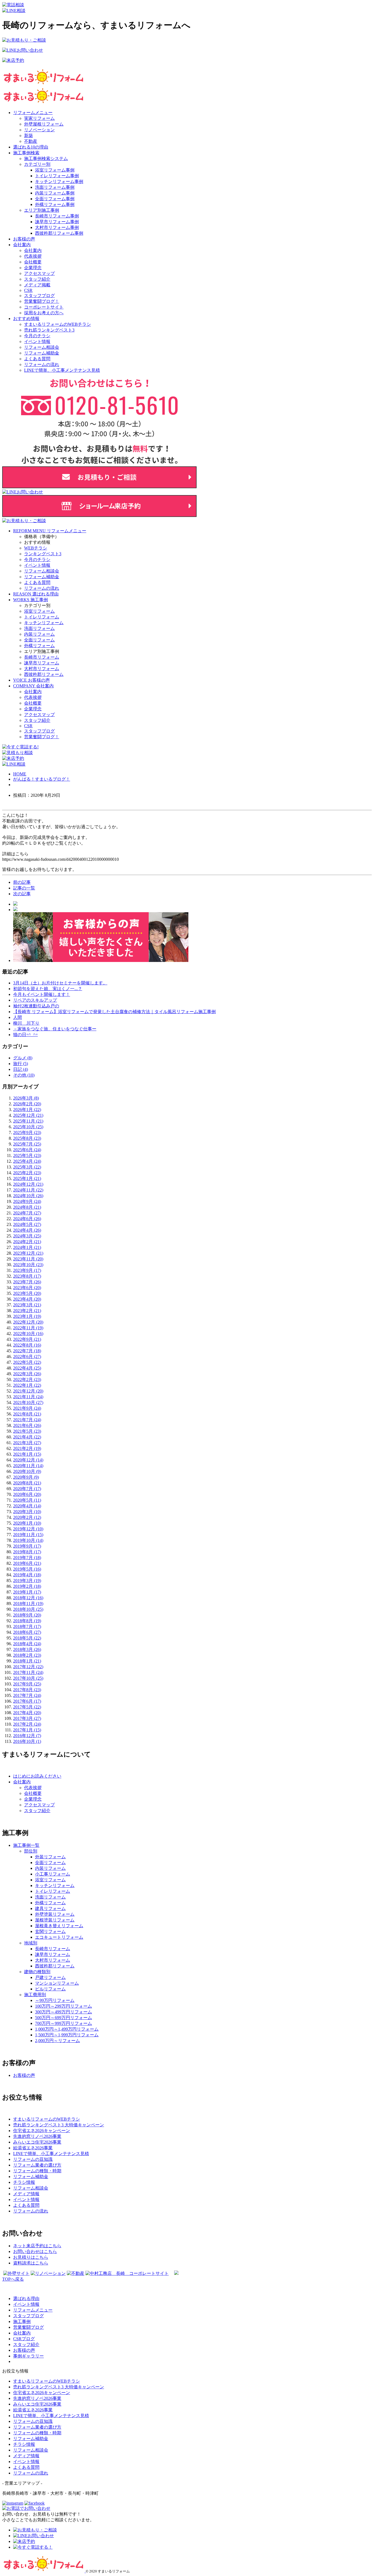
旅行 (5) (21, 1064)
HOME (20, 774)
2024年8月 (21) (27, 1207)
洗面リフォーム (39, 628)
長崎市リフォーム (42, 657)
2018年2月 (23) (27, 1655)
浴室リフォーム (39, 611)
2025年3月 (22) (27, 1167)
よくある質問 (37, 359)
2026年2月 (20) (27, 1104)
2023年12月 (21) (28, 1253)
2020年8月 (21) (27, 1483)
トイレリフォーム (42, 617)
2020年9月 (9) (26, 1477)
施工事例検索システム (46, 159)
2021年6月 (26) (27, 1425)
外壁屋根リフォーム (44, 124)
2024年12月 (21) (28, 1184)
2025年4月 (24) (27, 1161)
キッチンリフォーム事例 (59, 181)
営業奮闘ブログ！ (42, 301)
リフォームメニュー (33, 113)
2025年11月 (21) (28, 1121)
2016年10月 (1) (27, 1741)
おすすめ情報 (26, 319)
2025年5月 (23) (27, 1155)
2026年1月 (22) (27, 1110)
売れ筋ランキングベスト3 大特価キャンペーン (59, 2387)
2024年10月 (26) (28, 1196)
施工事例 (22, 2321)
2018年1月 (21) (27, 1661)
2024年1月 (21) (27, 1247)
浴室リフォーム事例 (55, 170)
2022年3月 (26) (27, 1374)
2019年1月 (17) (27, 1592)
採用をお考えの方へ (44, 313)
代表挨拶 (33, 256)
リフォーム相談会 (42, 347)
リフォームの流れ (42, 364)
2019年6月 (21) (27, 1563)
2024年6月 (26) (27, 1219)
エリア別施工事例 (42, 210)
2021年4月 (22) (27, 1437)
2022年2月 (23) (27, 1379)
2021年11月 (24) (28, 1397)
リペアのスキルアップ (35, 1000)
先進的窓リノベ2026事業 (37, 2398)
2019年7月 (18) (27, 1558)
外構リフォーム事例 (55, 204)
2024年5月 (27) (27, 1224)
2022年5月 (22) (27, 1362)
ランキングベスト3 (43, 554)
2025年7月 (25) (27, 1144)
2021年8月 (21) (27, 1414)
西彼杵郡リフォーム (44, 674)
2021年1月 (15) (27, 1454)
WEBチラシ (36, 548)
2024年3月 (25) (27, 1236)
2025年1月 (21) (27, 1178)
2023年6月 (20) (27, 1288)
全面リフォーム (39, 640)
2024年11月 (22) (28, 1190)
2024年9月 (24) (27, 1201)
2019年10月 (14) (28, 1540)
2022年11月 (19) (28, 1328)
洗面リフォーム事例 (55, 187)
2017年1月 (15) (27, 1730)
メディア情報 (26, 2456)
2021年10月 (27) (28, 1402)
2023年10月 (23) (28, 1265)
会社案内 (22, 245)
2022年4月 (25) (27, 1368)
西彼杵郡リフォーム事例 (59, 233)
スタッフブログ (39, 296)
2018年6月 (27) (27, 1632)
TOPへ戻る (13, 2279)
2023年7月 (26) (27, 1282)
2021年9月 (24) (27, 1408)
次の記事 (22, 894)
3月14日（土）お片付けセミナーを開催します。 (60, 983)
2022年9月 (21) (27, 1339)
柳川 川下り (26, 1023)
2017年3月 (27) (27, 1718)
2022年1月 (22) (27, 1385)
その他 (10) (24, 1075)
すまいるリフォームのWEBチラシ (57, 324)
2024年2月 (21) (27, 1242)
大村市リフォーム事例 (57, 227)
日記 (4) (21, 1069)
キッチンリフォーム (44, 623)
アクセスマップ (39, 273)
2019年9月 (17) (27, 1546)
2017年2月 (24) (27, 1724)
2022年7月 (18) (27, 1351)
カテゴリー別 (37, 164)
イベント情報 (37, 341)
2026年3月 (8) (26, 1098)
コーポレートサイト (44, 307)
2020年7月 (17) (27, 1489)
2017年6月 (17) (27, 1701)
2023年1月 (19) (27, 1316)
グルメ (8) (23, 1058)
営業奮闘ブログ (28, 2327)
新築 (28, 136)
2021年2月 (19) (27, 1448)
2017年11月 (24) (28, 1672)
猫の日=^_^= (25, 1035)
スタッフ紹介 (37, 279)
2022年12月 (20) (28, 1322)
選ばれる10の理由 (31, 147)
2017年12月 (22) (28, 1667)
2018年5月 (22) (27, 1638)
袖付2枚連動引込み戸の (36, 1006)
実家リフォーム (39, 118)
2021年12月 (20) (28, 1391)
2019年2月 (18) (27, 1586)
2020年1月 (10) (27, 1523)
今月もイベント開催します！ (42, 994)
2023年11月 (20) (28, 1259)
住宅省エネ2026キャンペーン (42, 2393)
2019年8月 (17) (27, 1552)
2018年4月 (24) (27, 1644)
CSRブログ (24, 2339)
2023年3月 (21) (27, 1305)
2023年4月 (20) (27, 1299)
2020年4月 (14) (27, 1506)
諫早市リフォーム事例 (57, 222)
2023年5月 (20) (27, 1293)
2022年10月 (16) (28, 1334)
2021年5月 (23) (27, 1431)
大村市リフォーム (42, 669)
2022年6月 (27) (27, 1357)
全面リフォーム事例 (55, 199)
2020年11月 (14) (28, 1466)
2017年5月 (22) (27, 1707)
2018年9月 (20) (27, 1615)
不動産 (31, 141)
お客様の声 (24, 239)
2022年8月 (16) (27, 1345)
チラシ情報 (24, 2444)
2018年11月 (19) (28, 1604)
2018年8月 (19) (27, 1621)
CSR (28, 290)
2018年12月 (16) (28, 1598)
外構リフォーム (39, 646)
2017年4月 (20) (27, 1713)
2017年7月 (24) (27, 1695)
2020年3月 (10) (27, 1512)
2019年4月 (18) (27, 1575)
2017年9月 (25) (27, 1684)
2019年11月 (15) (28, 1535)
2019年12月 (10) (28, 1529)
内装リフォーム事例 (55, 193)
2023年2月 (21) (27, 1311)
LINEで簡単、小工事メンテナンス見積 (62, 370)
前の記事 (22, 882)
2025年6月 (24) (27, 1150)
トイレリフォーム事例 (57, 176)
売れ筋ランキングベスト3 (49, 330)
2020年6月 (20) (27, 1494)
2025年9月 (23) (27, 1133)
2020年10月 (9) (27, 1471)
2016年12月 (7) (27, 1736)
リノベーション (39, 130)
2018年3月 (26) (27, 1649)
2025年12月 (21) (28, 1115)
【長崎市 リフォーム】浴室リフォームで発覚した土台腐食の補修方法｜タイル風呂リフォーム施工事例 (114, 1012)
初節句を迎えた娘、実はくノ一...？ (48, 989)
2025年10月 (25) (28, 1127)
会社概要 (33, 262)
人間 (18, 1017)
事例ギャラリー (28, 2356)
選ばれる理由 (26, 2299)
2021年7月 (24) (27, 1420)
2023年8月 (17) (27, 1276)
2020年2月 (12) (27, 1517)
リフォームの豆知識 (33, 2421)
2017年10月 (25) (28, 1678)
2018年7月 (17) (27, 1626)
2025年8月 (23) (27, 1138)
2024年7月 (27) (27, 1213)
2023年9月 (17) (27, 1270)
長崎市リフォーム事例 (57, 216)
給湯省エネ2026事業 (33, 2410)
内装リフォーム (39, 634)
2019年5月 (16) (27, 1569)
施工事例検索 (26, 153)
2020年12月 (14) (28, 1460)
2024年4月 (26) (27, 1230)
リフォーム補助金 (42, 353)
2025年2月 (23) (27, 1173)
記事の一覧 (24, 888)
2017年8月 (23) (27, 1690)
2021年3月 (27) (27, 1443)
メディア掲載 (37, 285)
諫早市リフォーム (42, 663)
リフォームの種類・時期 (37, 2433)
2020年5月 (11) (27, 1500)
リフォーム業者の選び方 (37, 2427)
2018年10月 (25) (28, 1609)
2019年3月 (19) (27, 1581)
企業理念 (33, 268)
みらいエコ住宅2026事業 (37, 2404)
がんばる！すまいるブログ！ (42, 779)
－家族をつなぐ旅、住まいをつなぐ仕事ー (55, 1029)
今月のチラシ (37, 336)
